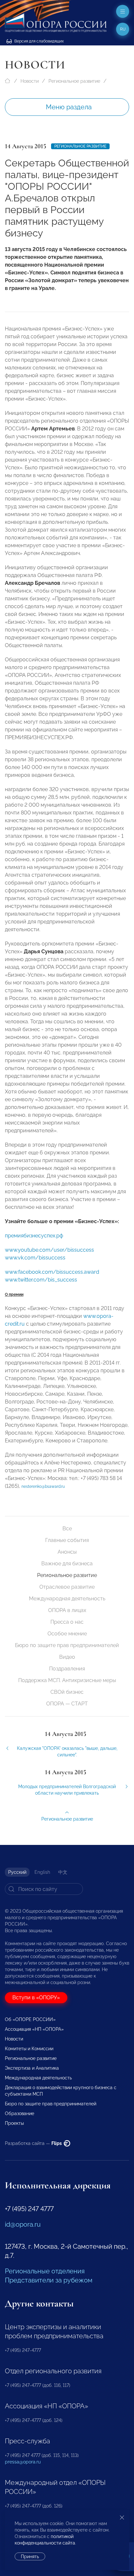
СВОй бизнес (67, 1692)
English (42, 1872)
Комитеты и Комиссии (29, 2049)
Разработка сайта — (34, 2143)
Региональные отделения (45, 2271)
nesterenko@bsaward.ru (43, 1487)
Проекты (14, 2123)
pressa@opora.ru (23, 2462)
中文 (63, 1872)
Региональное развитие (74, 81)
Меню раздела (69, 107)
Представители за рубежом (49, 2280)
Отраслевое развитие (67, 1587)
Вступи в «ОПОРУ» (36, 1998)
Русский (17, 1872)
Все (67, 1529)
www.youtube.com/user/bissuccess (49, 1250)
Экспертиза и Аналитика (32, 2068)
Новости (30, 81)
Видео (67, 1657)
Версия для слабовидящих (39, 41)
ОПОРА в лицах (67, 1610)
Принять (30, 2557)
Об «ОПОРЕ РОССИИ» (30, 2019)
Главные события (67, 1540)
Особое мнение (67, 1634)
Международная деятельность (67, 1599)
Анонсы (67, 1552)
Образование (20, 2113)
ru (123, 29)
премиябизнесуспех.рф (34, 1236)
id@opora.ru (23, 2224)
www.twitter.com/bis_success (41, 1280)
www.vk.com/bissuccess (35, 1258)
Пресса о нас (67, 1622)
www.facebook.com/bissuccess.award (52, 1272)
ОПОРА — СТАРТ (67, 1704)
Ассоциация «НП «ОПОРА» (34, 2029)
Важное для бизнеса (67, 1564)
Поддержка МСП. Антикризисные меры (67, 1680)
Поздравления (67, 1669)
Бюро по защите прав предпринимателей (67, 1645)
